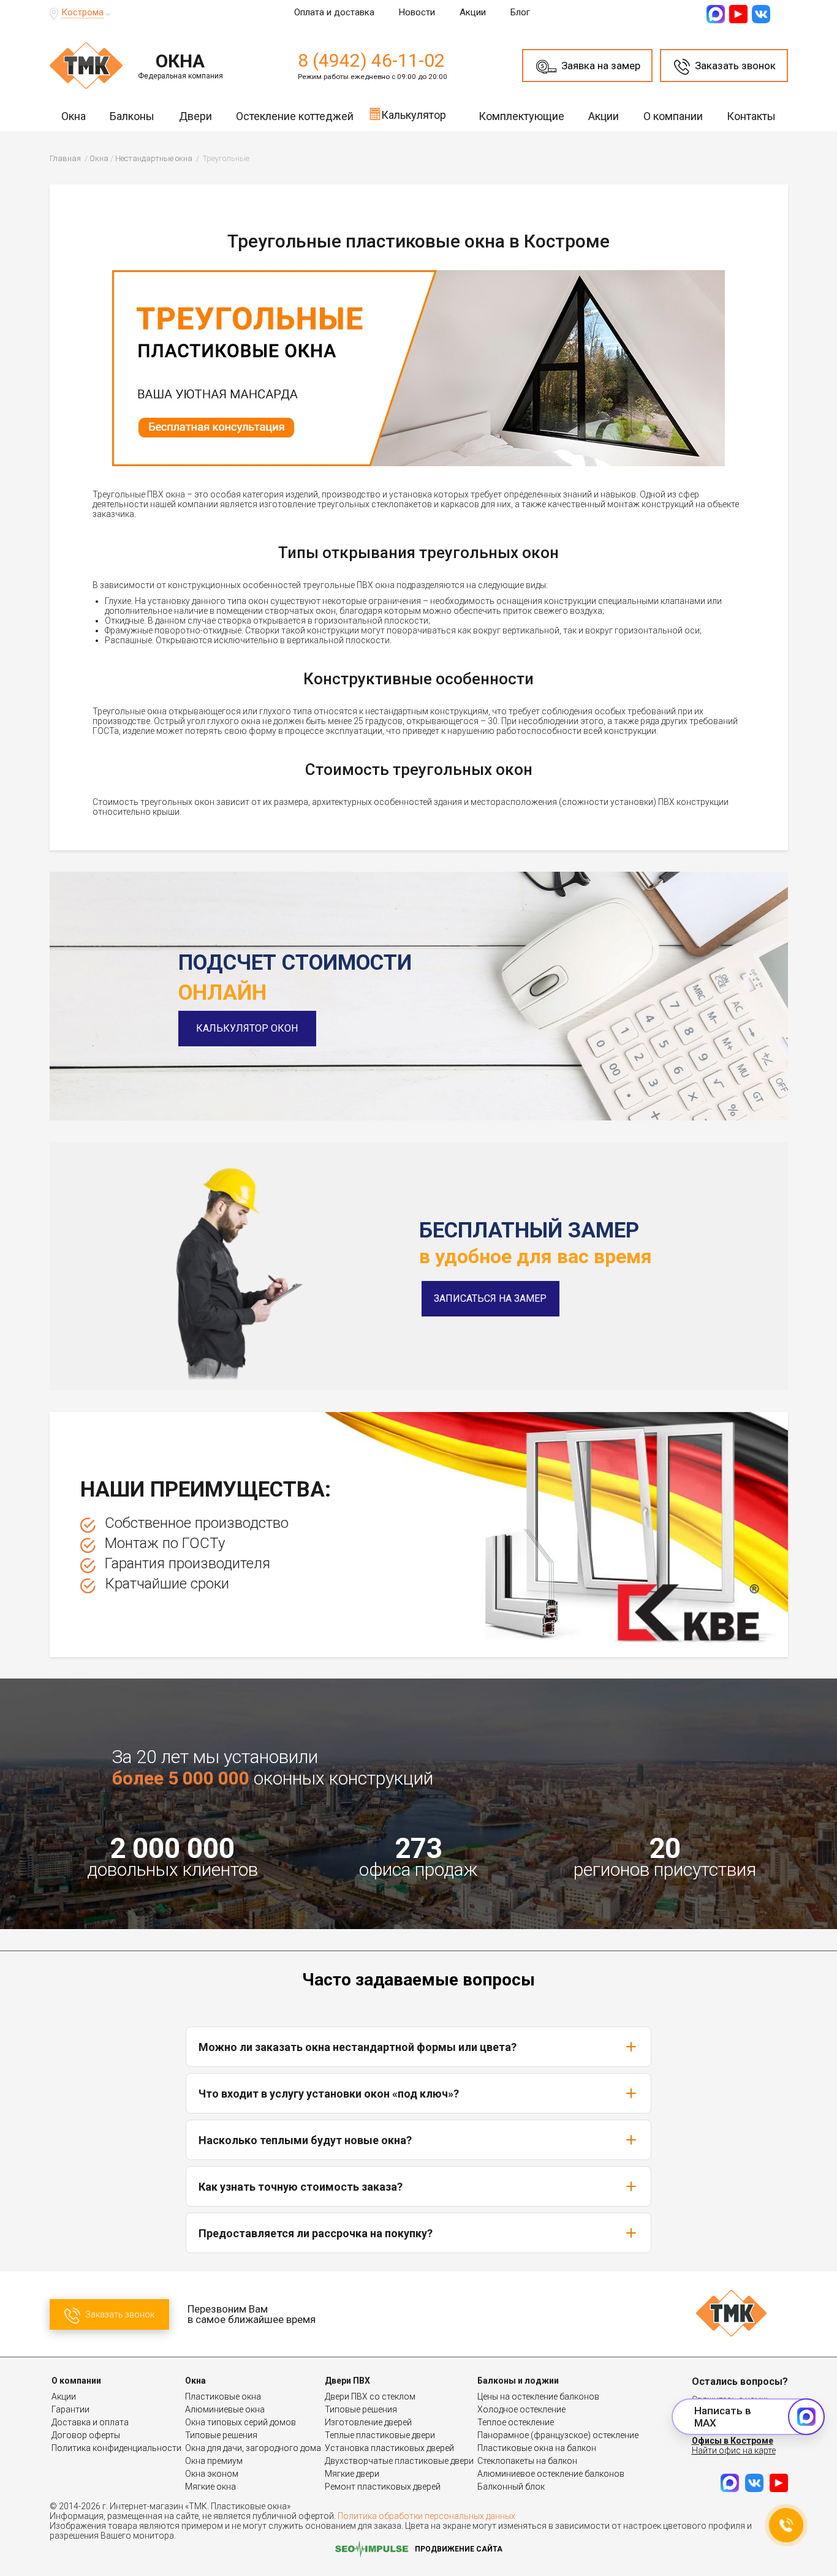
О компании (673, 116)
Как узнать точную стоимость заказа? (301, 2187)
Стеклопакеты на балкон (527, 2461)
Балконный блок (511, 2487)
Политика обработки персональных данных (426, 2516)
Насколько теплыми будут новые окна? (305, 2140)
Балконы (132, 116)
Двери (195, 116)
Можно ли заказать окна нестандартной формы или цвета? (358, 2047)
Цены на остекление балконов (538, 2397)
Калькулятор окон (247, 1028)
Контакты (751, 116)
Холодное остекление (521, 2409)
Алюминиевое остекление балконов (551, 2474)
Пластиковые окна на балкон (537, 2448)
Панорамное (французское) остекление (558, 2435)
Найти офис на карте (734, 2450)
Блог (520, 12)
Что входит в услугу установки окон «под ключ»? (329, 2094)
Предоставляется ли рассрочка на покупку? (316, 2233)
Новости (417, 12)
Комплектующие (521, 116)
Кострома (82, 12)
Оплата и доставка (334, 12)
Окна (74, 116)
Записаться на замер (490, 1298)
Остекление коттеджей (295, 116)
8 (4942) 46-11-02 (371, 60)
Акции (473, 12)
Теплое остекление (516, 2422)
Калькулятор (414, 115)
